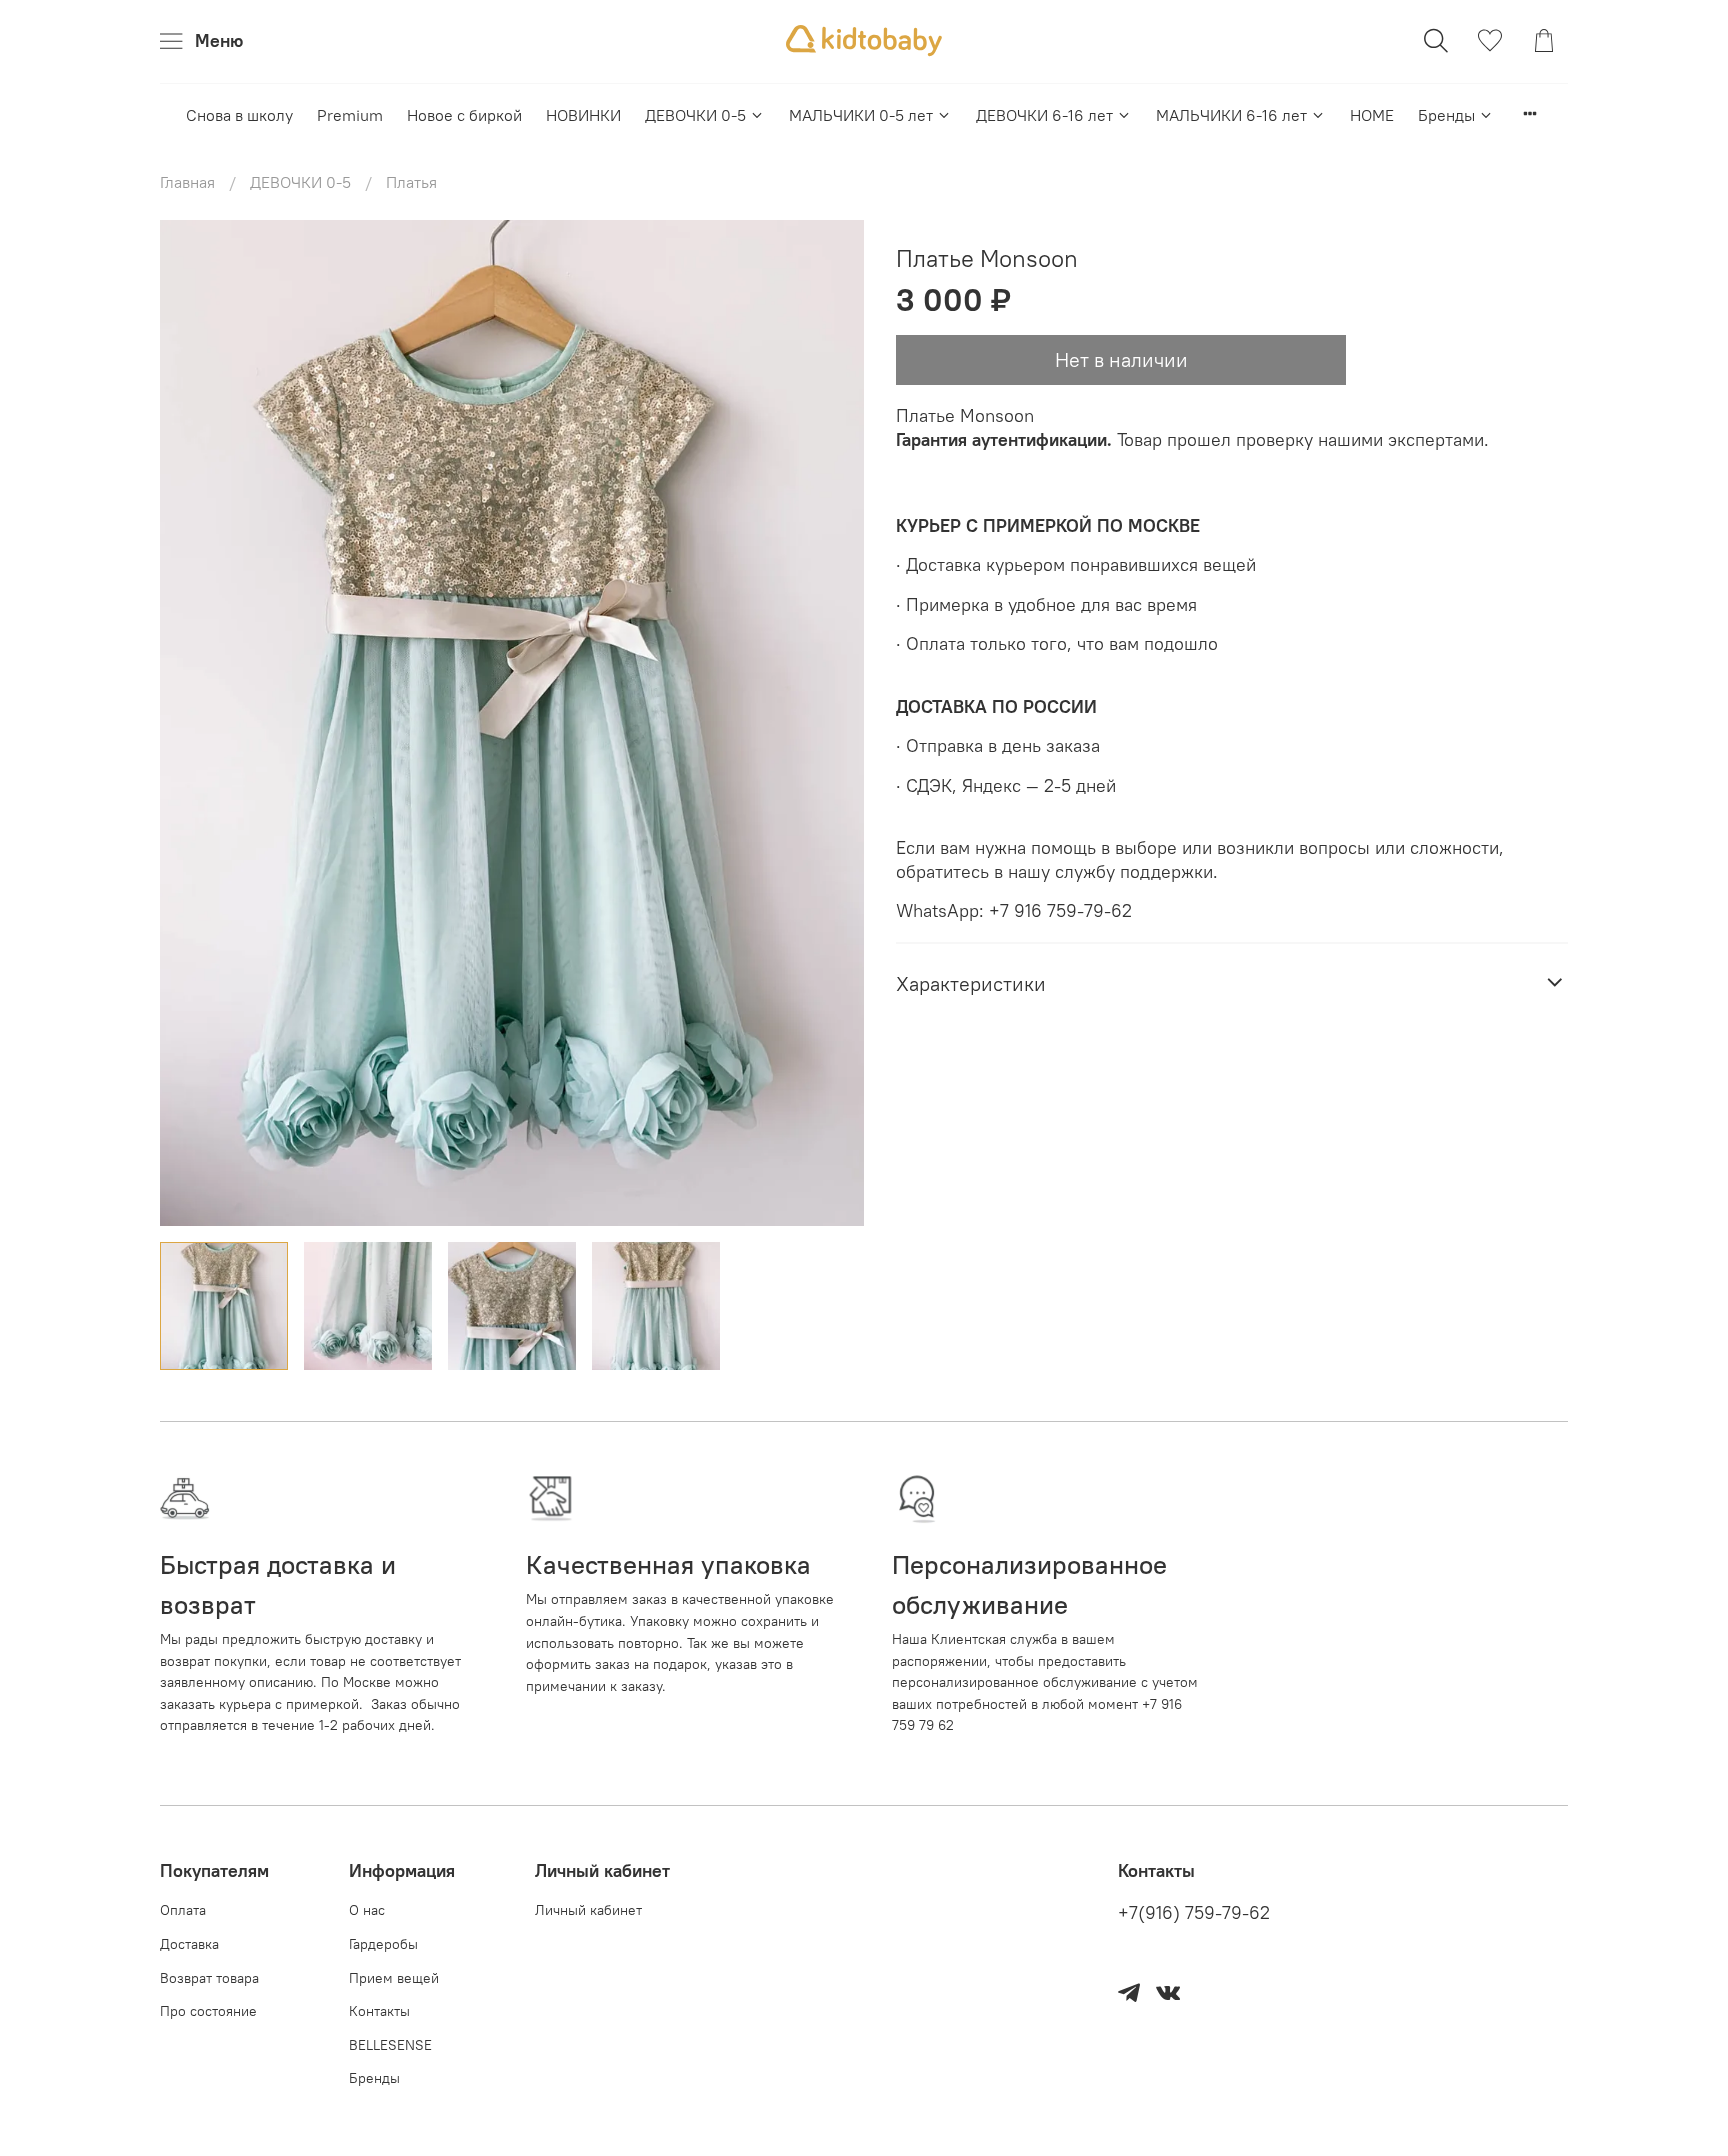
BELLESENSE (390, 2045)
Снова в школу (239, 115)
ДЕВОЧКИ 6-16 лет (1044, 115)
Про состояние (208, 2011)
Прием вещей (394, 1978)
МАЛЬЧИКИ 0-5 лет (861, 115)
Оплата (183, 1910)
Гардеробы (383, 1944)
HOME (1372, 115)
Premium (350, 115)
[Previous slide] (192, 723)
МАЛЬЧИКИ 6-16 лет (1231, 115)
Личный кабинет (588, 1910)
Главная (187, 182)
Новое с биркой (464, 115)
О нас (367, 1910)
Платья (411, 182)
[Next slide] (832, 723)
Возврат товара (209, 1978)
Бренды (1446, 115)
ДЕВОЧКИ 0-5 (695, 115)
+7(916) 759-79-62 (1194, 1913)
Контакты (379, 2011)
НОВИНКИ (583, 115)
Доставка (189, 1944)
